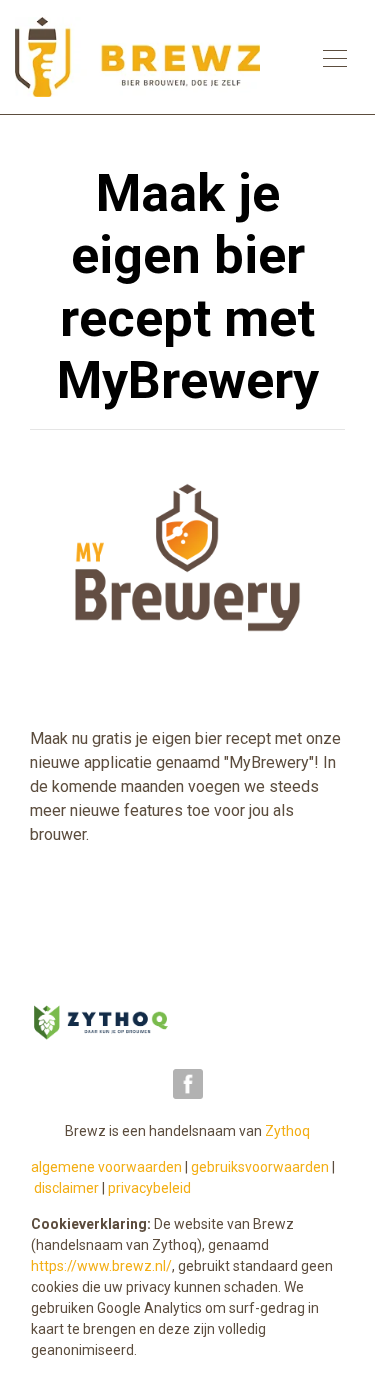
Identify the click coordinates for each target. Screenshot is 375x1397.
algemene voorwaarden (106, 1167)
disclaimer (66, 1188)
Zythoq (287, 1131)
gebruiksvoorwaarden (260, 1167)
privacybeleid (149, 1188)
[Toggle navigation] (335, 57)
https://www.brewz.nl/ (101, 1266)
